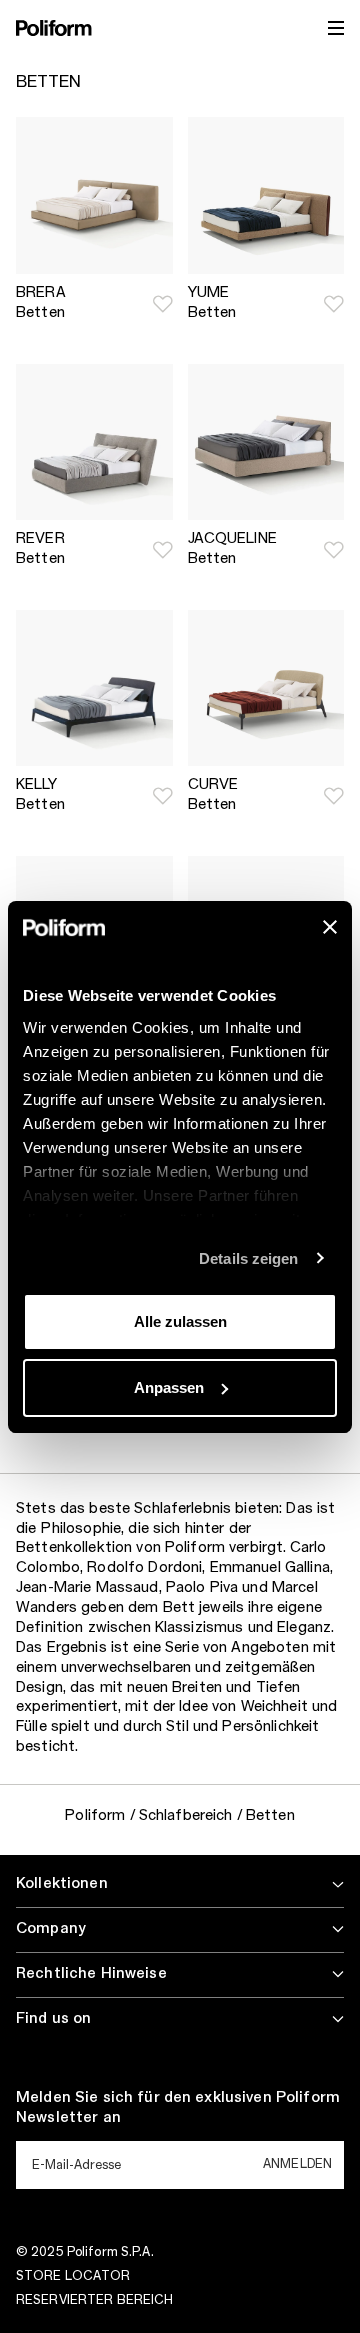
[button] (163, 304)
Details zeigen (248, 1258)
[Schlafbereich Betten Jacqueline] (266, 442)
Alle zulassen (180, 1321)
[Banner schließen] (330, 927)
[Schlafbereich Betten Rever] (94, 442)
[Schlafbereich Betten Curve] (266, 688)
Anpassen (169, 1387)
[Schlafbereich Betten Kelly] (94, 688)
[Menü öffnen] (336, 28)
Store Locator (73, 2276)
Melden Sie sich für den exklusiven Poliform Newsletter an (178, 2108)
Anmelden (297, 2164)
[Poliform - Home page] (54, 28)
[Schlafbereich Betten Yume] (266, 195)
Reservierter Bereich (94, 2300)
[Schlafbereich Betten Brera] (94, 195)
